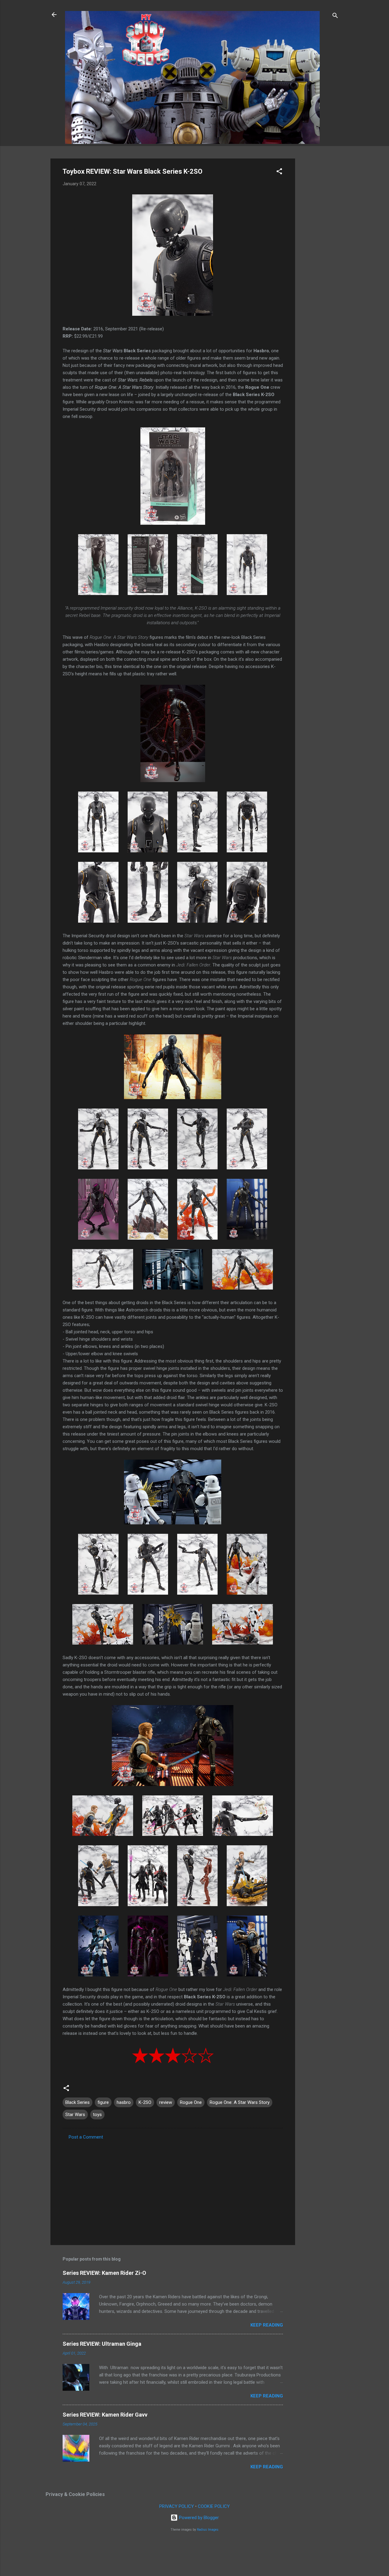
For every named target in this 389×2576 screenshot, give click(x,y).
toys (97, 2115)
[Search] (335, 17)
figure (103, 2102)
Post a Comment (86, 2137)
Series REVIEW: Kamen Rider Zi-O (104, 2273)
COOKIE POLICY (214, 2506)
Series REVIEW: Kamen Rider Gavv (105, 2415)
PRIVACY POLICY (177, 2506)
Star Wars (75, 2115)
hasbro (124, 2102)
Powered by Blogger (198, 2518)
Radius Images (208, 2530)
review (166, 2102)
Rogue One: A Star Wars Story (240, 2102)
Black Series (77, 2102)
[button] (279, 172)
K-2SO (145, 2102)
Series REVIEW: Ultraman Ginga (102, 2344)
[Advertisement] (319, 250)
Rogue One (191, 2102)
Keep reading (267, 2325)
